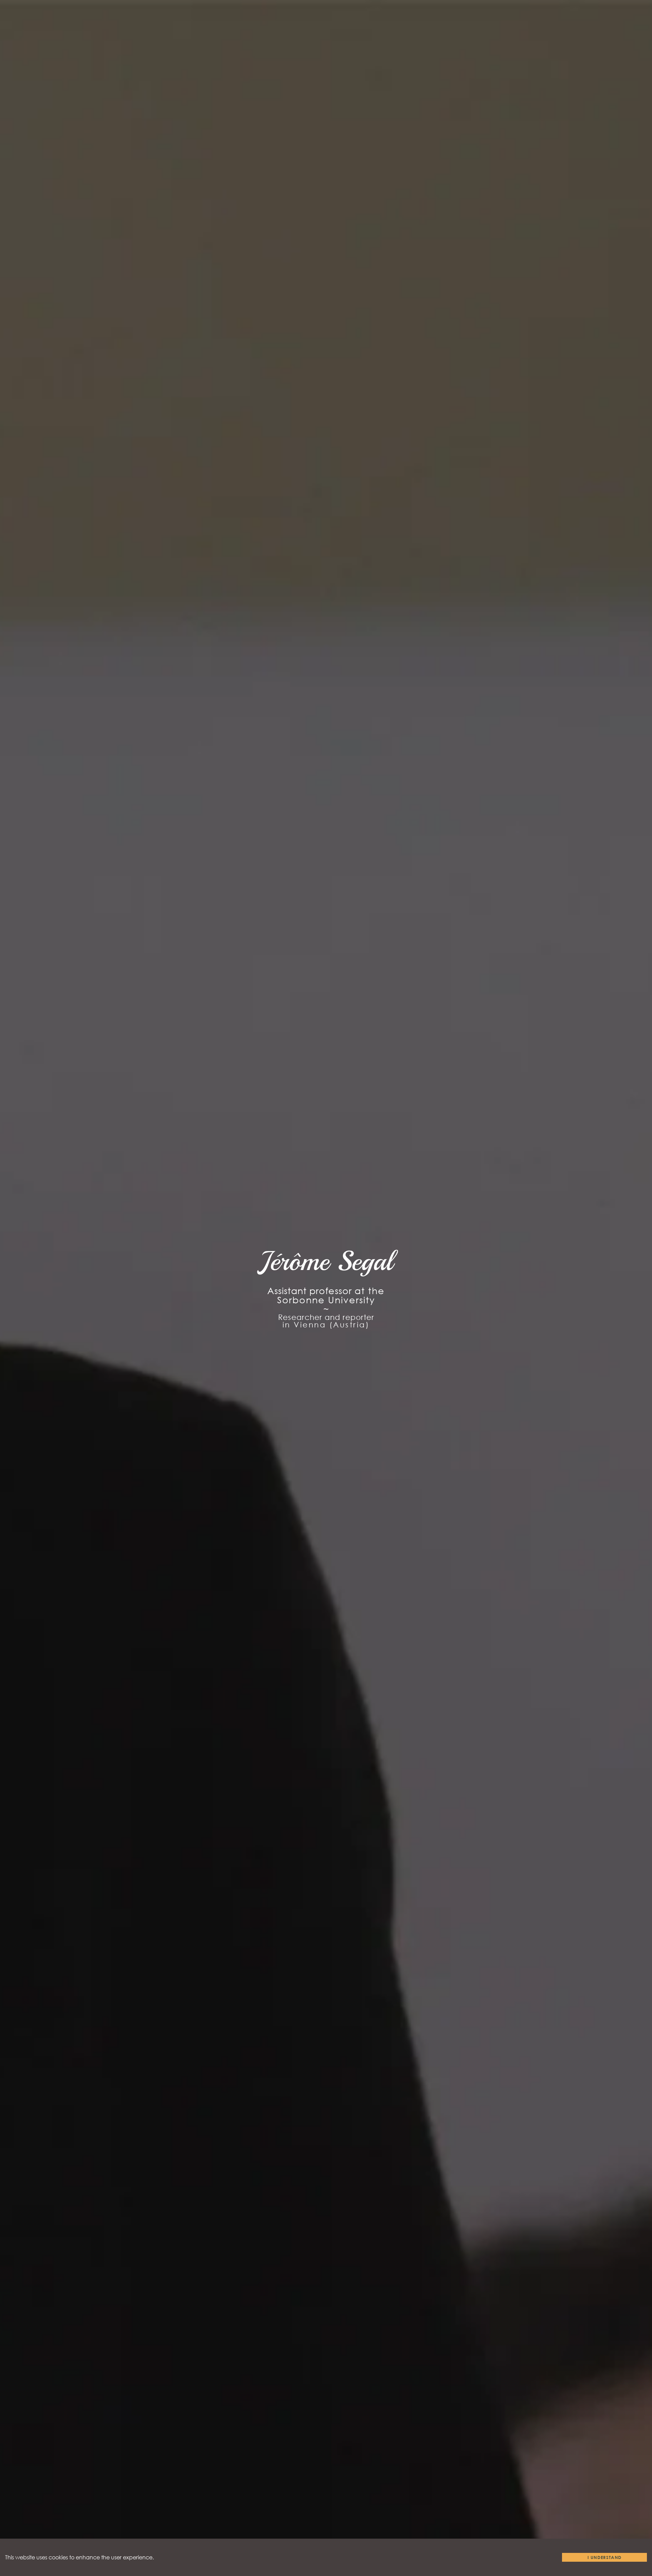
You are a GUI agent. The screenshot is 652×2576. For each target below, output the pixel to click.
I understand (605, 2557)
